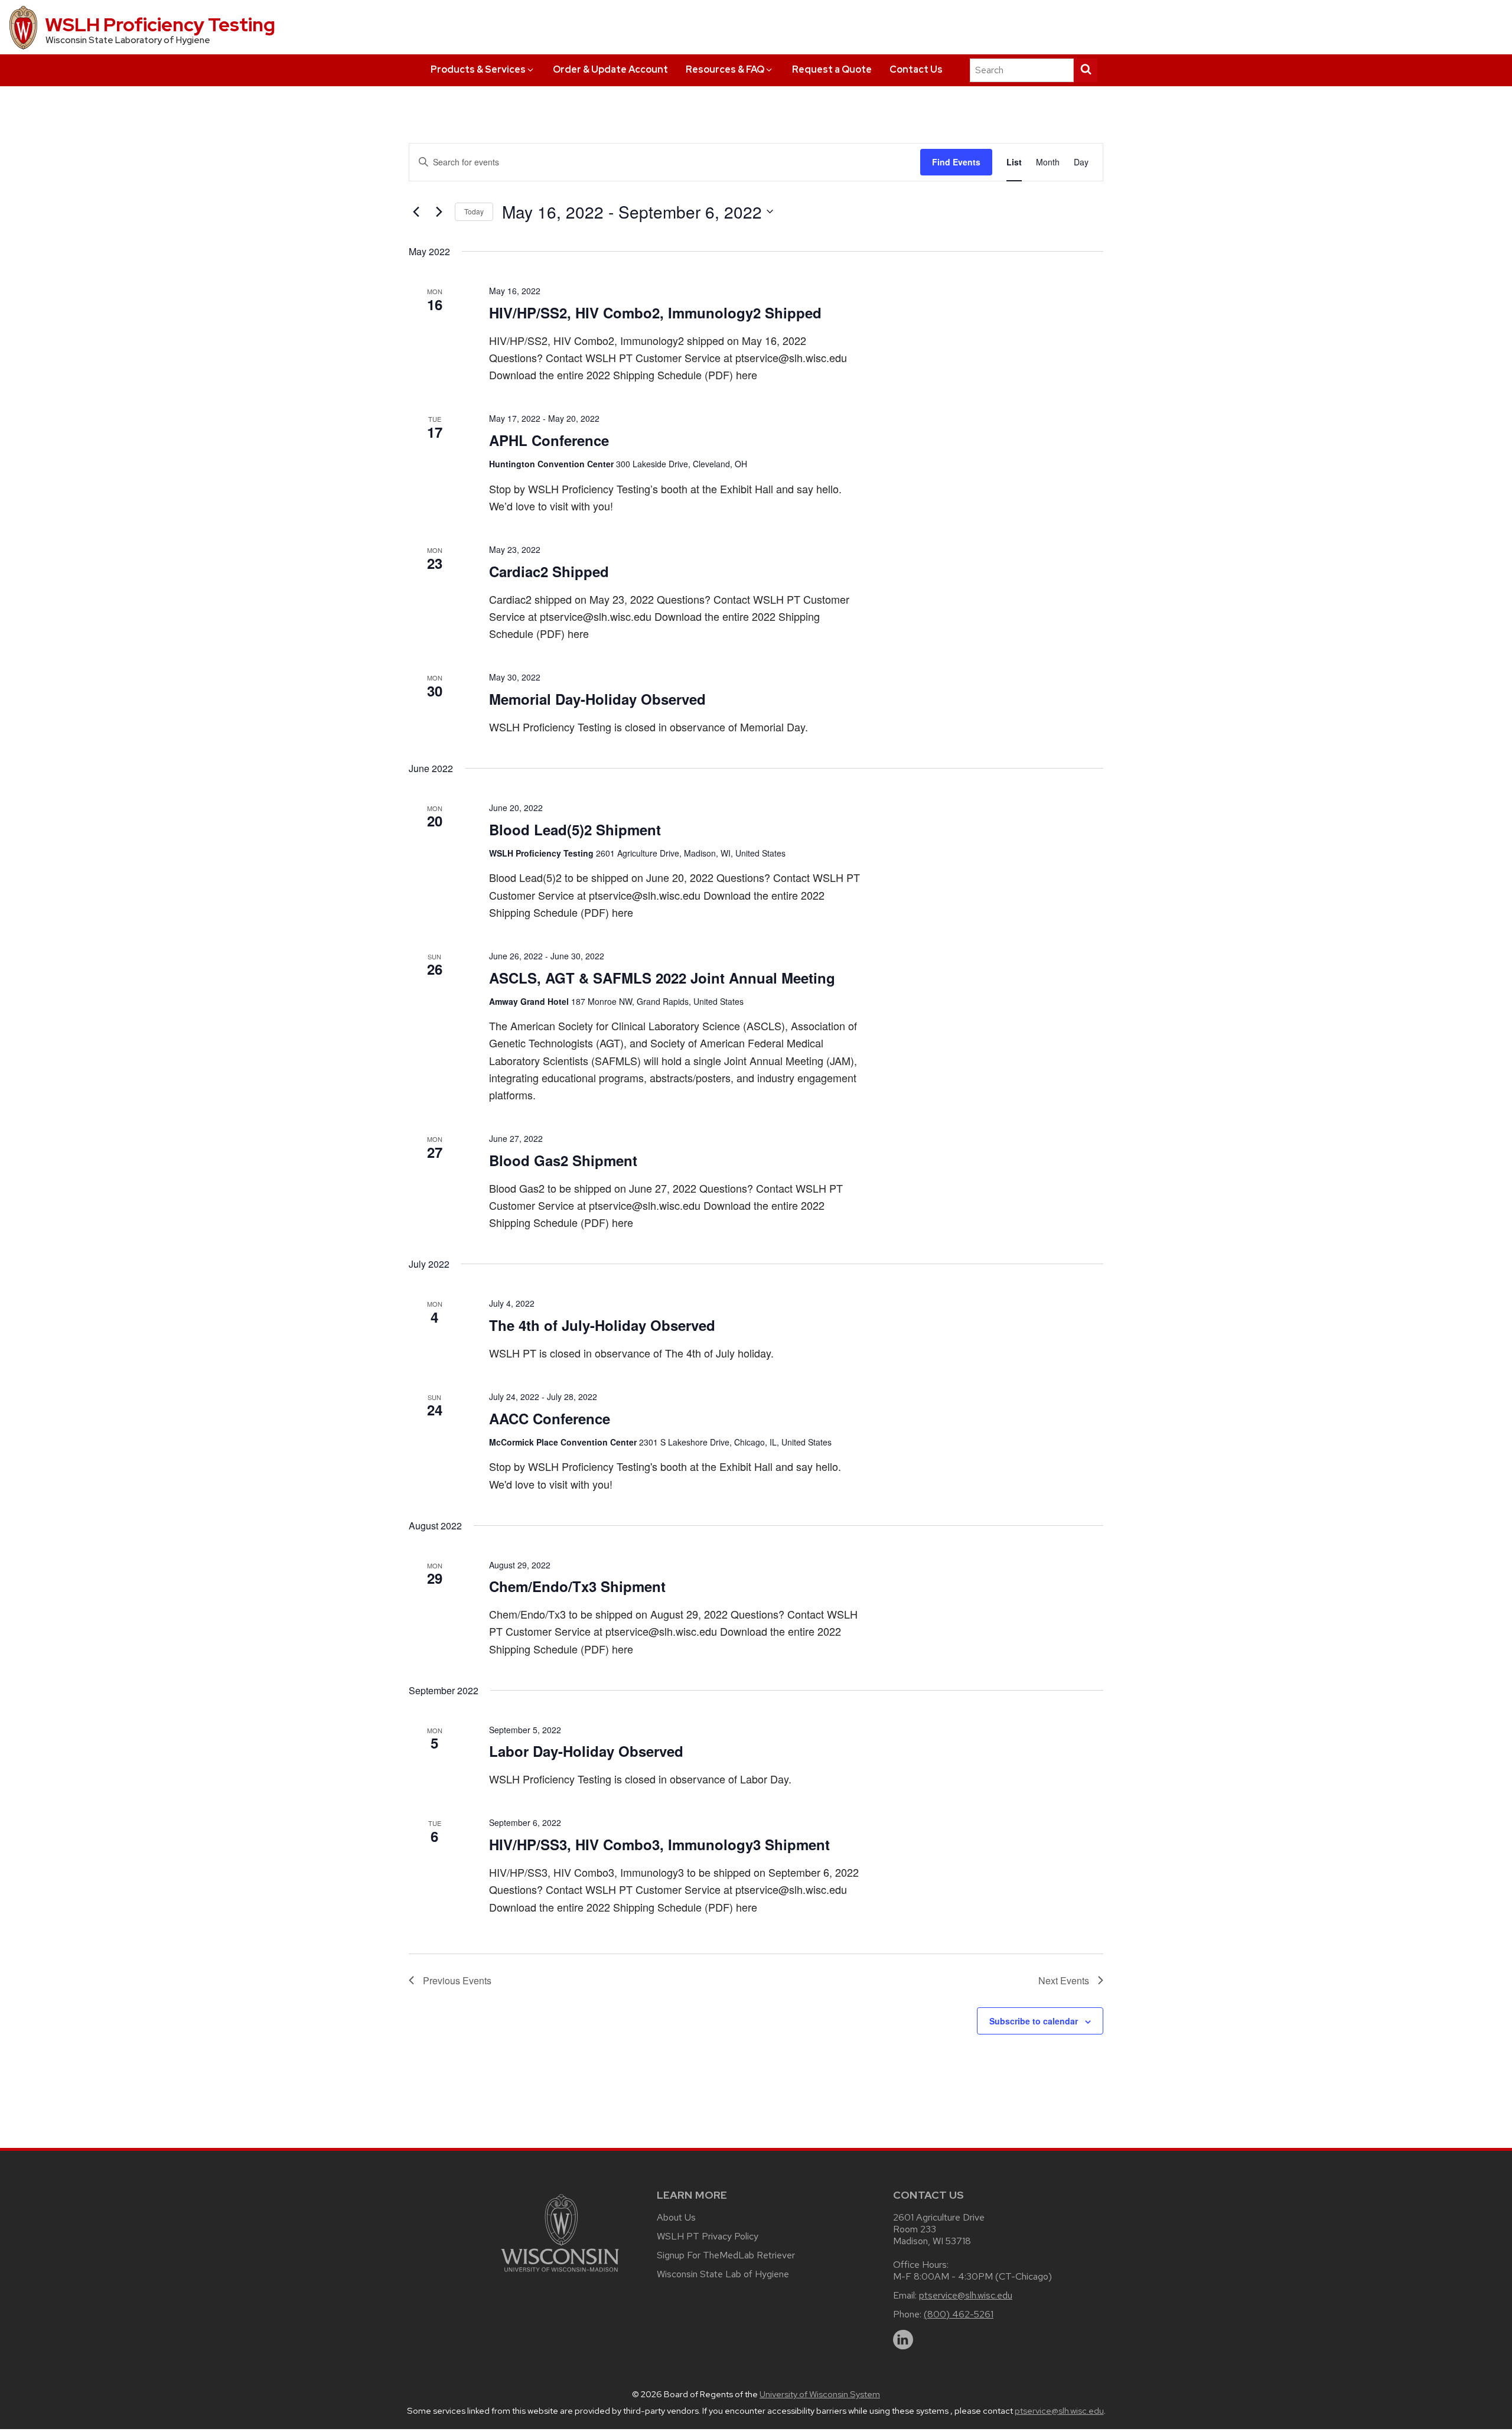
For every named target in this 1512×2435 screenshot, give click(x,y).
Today (474, 211)
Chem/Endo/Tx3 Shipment (577, 1586)
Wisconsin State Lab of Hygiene (723, 2274)
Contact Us (916, 69)
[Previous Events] (416, 211)
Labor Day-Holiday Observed (586, 1751)
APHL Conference (549, 440)
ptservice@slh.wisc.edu (966, 2295)
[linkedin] (903, 2340)
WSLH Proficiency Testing (160, 25)
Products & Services (478, 69)
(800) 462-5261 (959, 2314)
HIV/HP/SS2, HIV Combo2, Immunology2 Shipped (655, 312)
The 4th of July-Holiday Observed (602, 1325)
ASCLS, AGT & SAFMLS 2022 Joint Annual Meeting (662, 978)
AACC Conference (550, 1418)
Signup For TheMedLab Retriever (726, 2255)
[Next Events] (439, 211)
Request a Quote (832, 69)
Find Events (956, 162)
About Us (676, 2217)
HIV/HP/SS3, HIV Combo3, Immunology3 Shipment (659, 1844)
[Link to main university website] (560, 2274)
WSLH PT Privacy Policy (708, 2236)
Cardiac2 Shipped (549, 571)
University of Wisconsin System (820, 2394)
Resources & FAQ (725, 69)
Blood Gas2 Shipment (563, 1160)
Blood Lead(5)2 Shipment (575, 829)
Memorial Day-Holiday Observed (597, 699)
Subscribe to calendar (1034, 2021)
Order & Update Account (610, 69)
